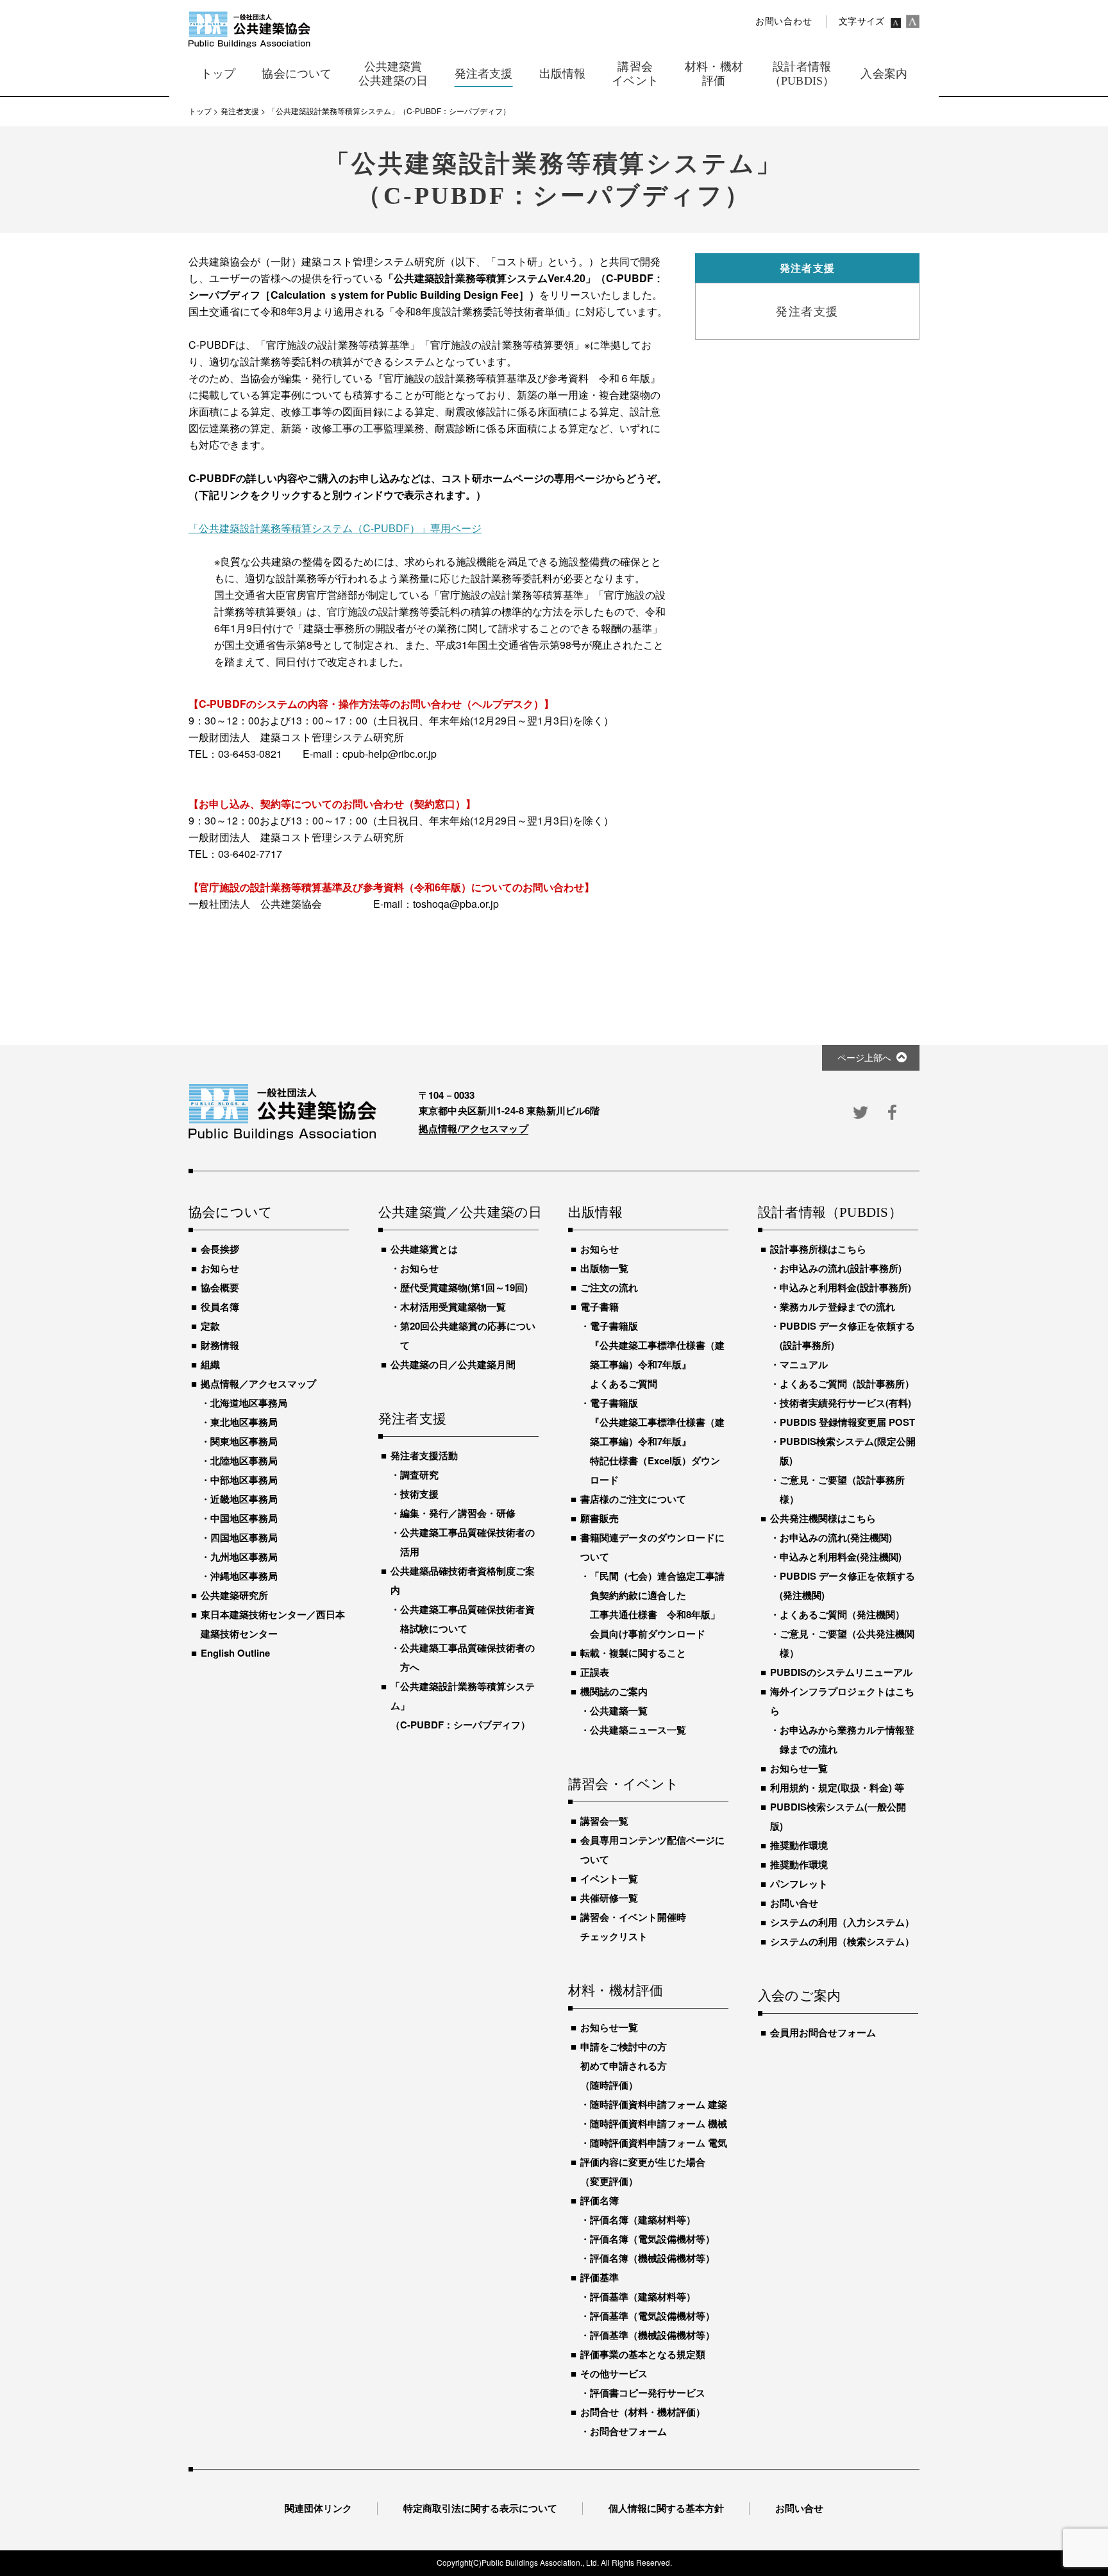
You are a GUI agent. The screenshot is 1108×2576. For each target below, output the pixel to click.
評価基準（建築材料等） (643, 2296)
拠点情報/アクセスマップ (474, 1128)
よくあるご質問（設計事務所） (847, 1384)
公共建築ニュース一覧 (638, 1730)
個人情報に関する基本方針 (666, 2508)
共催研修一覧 (609, 1898)
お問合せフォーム (628, 2431)
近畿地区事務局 (244, 1499)
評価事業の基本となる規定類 (643, 2354)
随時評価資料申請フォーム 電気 (659, 2143)
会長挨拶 (220, 1249)
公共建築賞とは (424, 1249)
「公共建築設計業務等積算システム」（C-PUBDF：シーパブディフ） (463, 1705)
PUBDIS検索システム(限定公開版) (848, 1451)
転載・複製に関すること (633, 1653)
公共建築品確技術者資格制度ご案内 (463, 1580)
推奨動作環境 (799, 1845)
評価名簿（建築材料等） (643, 2220)
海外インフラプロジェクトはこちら (842, 1701)
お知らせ (220, 1268)
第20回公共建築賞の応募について (468, 1335)
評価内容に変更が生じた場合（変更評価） (643, 2171)
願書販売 (600, 1518)
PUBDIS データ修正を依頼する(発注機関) (847, 1585)
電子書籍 (600, 1307)
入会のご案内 (799, 1996)
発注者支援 (412, 1419)
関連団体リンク (318, 2508)
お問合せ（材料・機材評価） (643, 2412)
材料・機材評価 (616, 1991)
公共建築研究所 (234, 1595)
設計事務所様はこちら (818, 1249)
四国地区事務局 (244, 1537)
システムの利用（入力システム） (842, 1922)
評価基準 (600, 2277)
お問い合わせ (784, 21)
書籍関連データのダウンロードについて (652, 1547)
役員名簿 (220, 1307)
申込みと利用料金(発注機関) (841, 1557)
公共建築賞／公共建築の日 (458, 1213)
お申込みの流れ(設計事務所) (841, 1268)
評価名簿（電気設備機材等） (652, 2239)
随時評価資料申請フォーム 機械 (659, 2123)
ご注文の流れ (609, 1287)
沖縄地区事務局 (244, 1576)
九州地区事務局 (244, 1557)
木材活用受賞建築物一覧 (453, 1307)
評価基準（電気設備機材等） (652, 2316)
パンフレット (799, 1884)
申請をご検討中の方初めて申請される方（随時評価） (624, 2066)
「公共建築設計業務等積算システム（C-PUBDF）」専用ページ (335, 528)
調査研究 (419, 1475)
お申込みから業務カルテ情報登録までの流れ (847, 1739)
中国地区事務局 (244, 1518)
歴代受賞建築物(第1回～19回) (464, 1287)
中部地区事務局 (244, 1480)
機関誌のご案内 (614, 1691)
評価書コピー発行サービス (648, 2393)
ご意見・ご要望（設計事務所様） (842, 1489)
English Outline (235, 1653)
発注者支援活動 (424, 1455)
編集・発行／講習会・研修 (458, 1513)
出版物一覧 (604, 1268)
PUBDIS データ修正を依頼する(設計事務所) (847, 1335)
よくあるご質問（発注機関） (842, 1614)
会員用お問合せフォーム (823, 2032)
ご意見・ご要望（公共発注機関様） (847, 1643)
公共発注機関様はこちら (823, 1518)
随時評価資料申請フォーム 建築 (659, 2104)
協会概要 (220, 1287)
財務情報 (220, 1345)
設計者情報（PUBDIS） (830, 1213)
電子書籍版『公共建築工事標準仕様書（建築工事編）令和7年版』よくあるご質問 (657, 1355)
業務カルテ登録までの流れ (837, 1307)
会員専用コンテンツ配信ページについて (652, 1850)
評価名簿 (600, 2200)
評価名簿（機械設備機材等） (652, 2258)
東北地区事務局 (244, 1422)
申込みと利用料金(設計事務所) (845, 1287)
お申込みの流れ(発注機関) (836, 1537)
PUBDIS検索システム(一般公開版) (838, 1816)
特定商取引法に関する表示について (480, 2508)
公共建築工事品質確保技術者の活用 (467, 1542)
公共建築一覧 (619, 1710)
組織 (210, 1364)
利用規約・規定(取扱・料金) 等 (837, 1787)
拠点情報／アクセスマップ (258, 1384)
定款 (210, 1326)
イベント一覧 (609, 1878)
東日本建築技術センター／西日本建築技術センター (273, 1624)
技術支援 (419, 1494)
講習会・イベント (624, 1785)
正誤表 (595, 1672)
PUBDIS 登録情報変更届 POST (847, 1422)
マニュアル (804, 1364)
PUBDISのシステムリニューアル (841, 1672)
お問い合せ (794, 1903)
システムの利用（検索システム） (842, 1941)
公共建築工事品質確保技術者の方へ (467, 1657)
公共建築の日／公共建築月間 (453, 1364)
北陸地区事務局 (244, 1460)
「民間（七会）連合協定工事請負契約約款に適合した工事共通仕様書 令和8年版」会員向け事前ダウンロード (657, 1605)
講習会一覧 (604, 1821)
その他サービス (614, 2373)
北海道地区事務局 (249, 1403)
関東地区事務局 (244, 1441)
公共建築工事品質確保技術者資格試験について (467, 1619)
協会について (231, 1213)
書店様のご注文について (633, 1499)
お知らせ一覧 (609, 2027)
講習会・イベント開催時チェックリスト (633, 1927)
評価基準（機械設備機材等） (652, 2335)
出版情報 (595, 1213)
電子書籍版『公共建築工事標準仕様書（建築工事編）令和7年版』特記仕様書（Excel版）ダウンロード (657, 1441)
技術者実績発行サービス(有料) (845, 1403)
